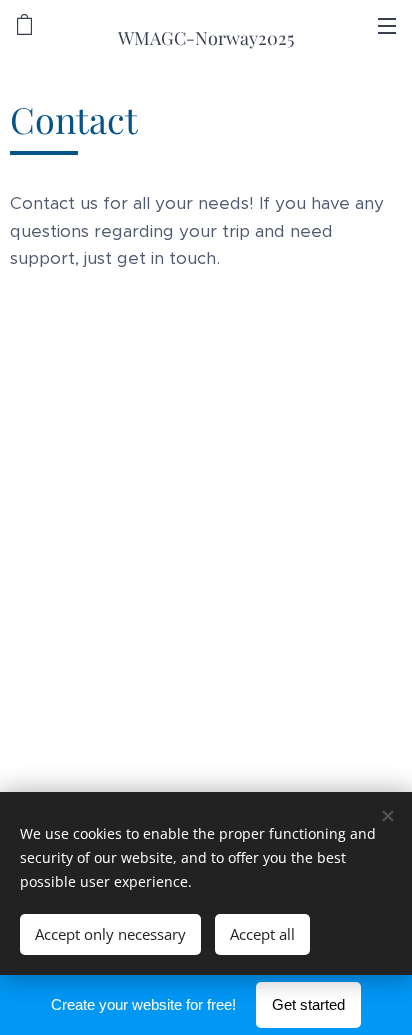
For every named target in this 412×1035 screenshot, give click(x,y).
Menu (387, 25)
